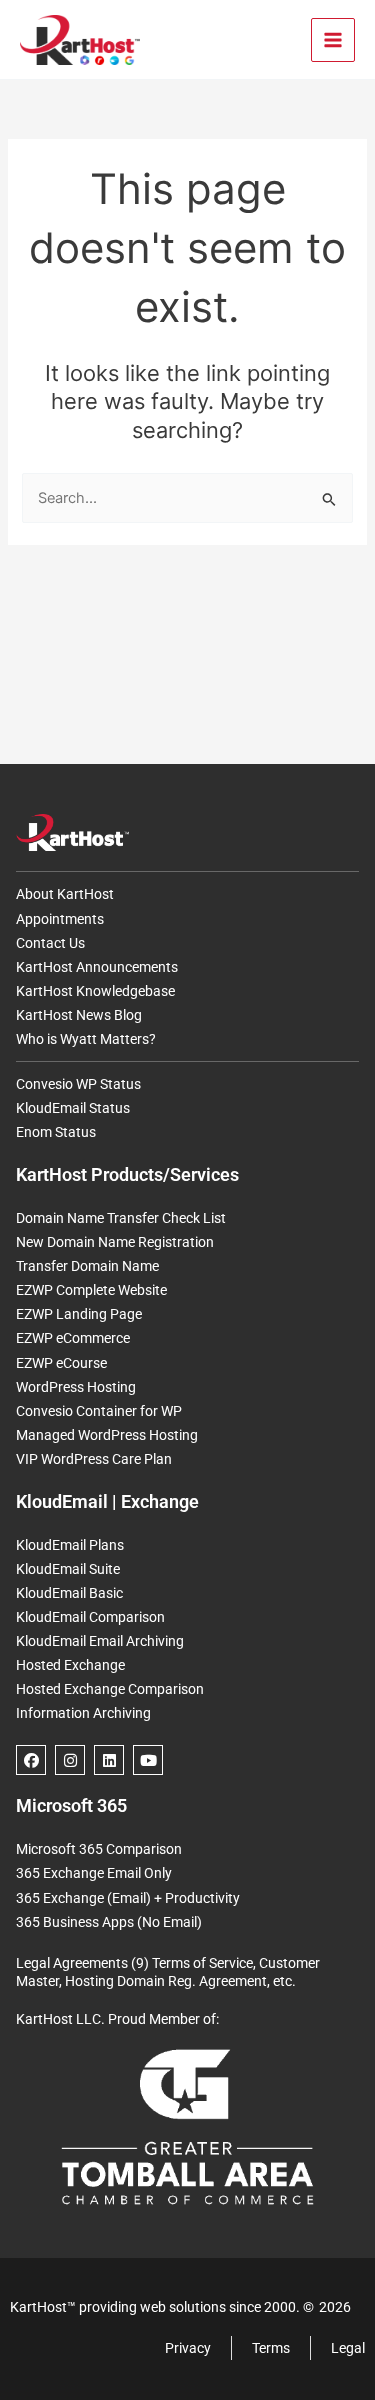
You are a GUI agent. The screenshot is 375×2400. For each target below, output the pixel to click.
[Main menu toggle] (333, 40)
